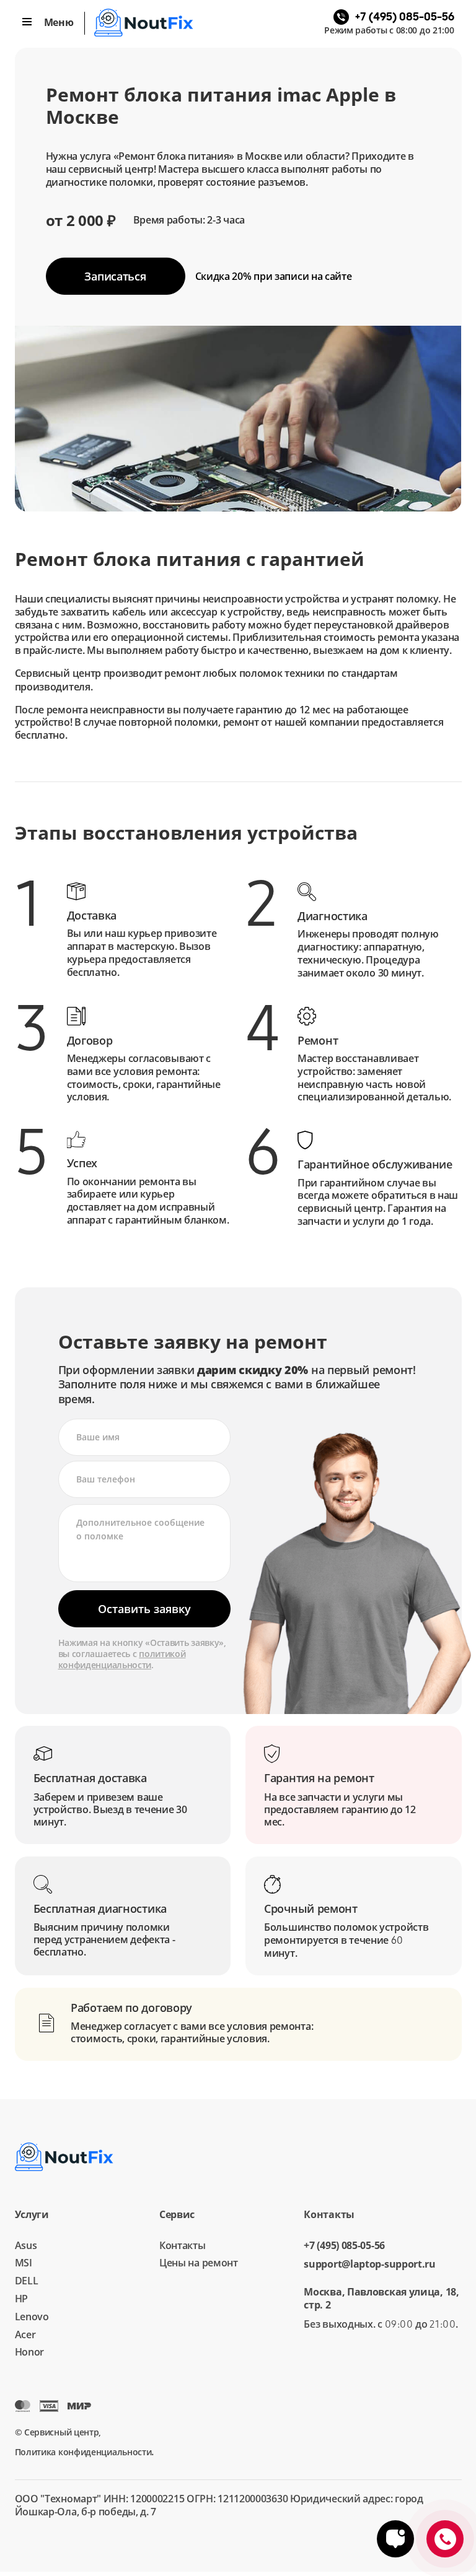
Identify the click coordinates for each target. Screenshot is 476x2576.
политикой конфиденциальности (122, 1659)
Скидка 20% (274, 276)
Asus (26, 2245)
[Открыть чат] (395, 2539)
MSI (24, 2263)
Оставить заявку (144, 1609)
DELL (27, 2281)
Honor (30, 2352)
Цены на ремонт (199, 2263)
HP (21, 2299)
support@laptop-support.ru (370, 2264)
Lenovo (32, 2317)
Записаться (115, 276)
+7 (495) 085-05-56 (344, 2246)
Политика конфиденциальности (83, 2452)
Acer (25, 2334)
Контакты (183, 2245)
